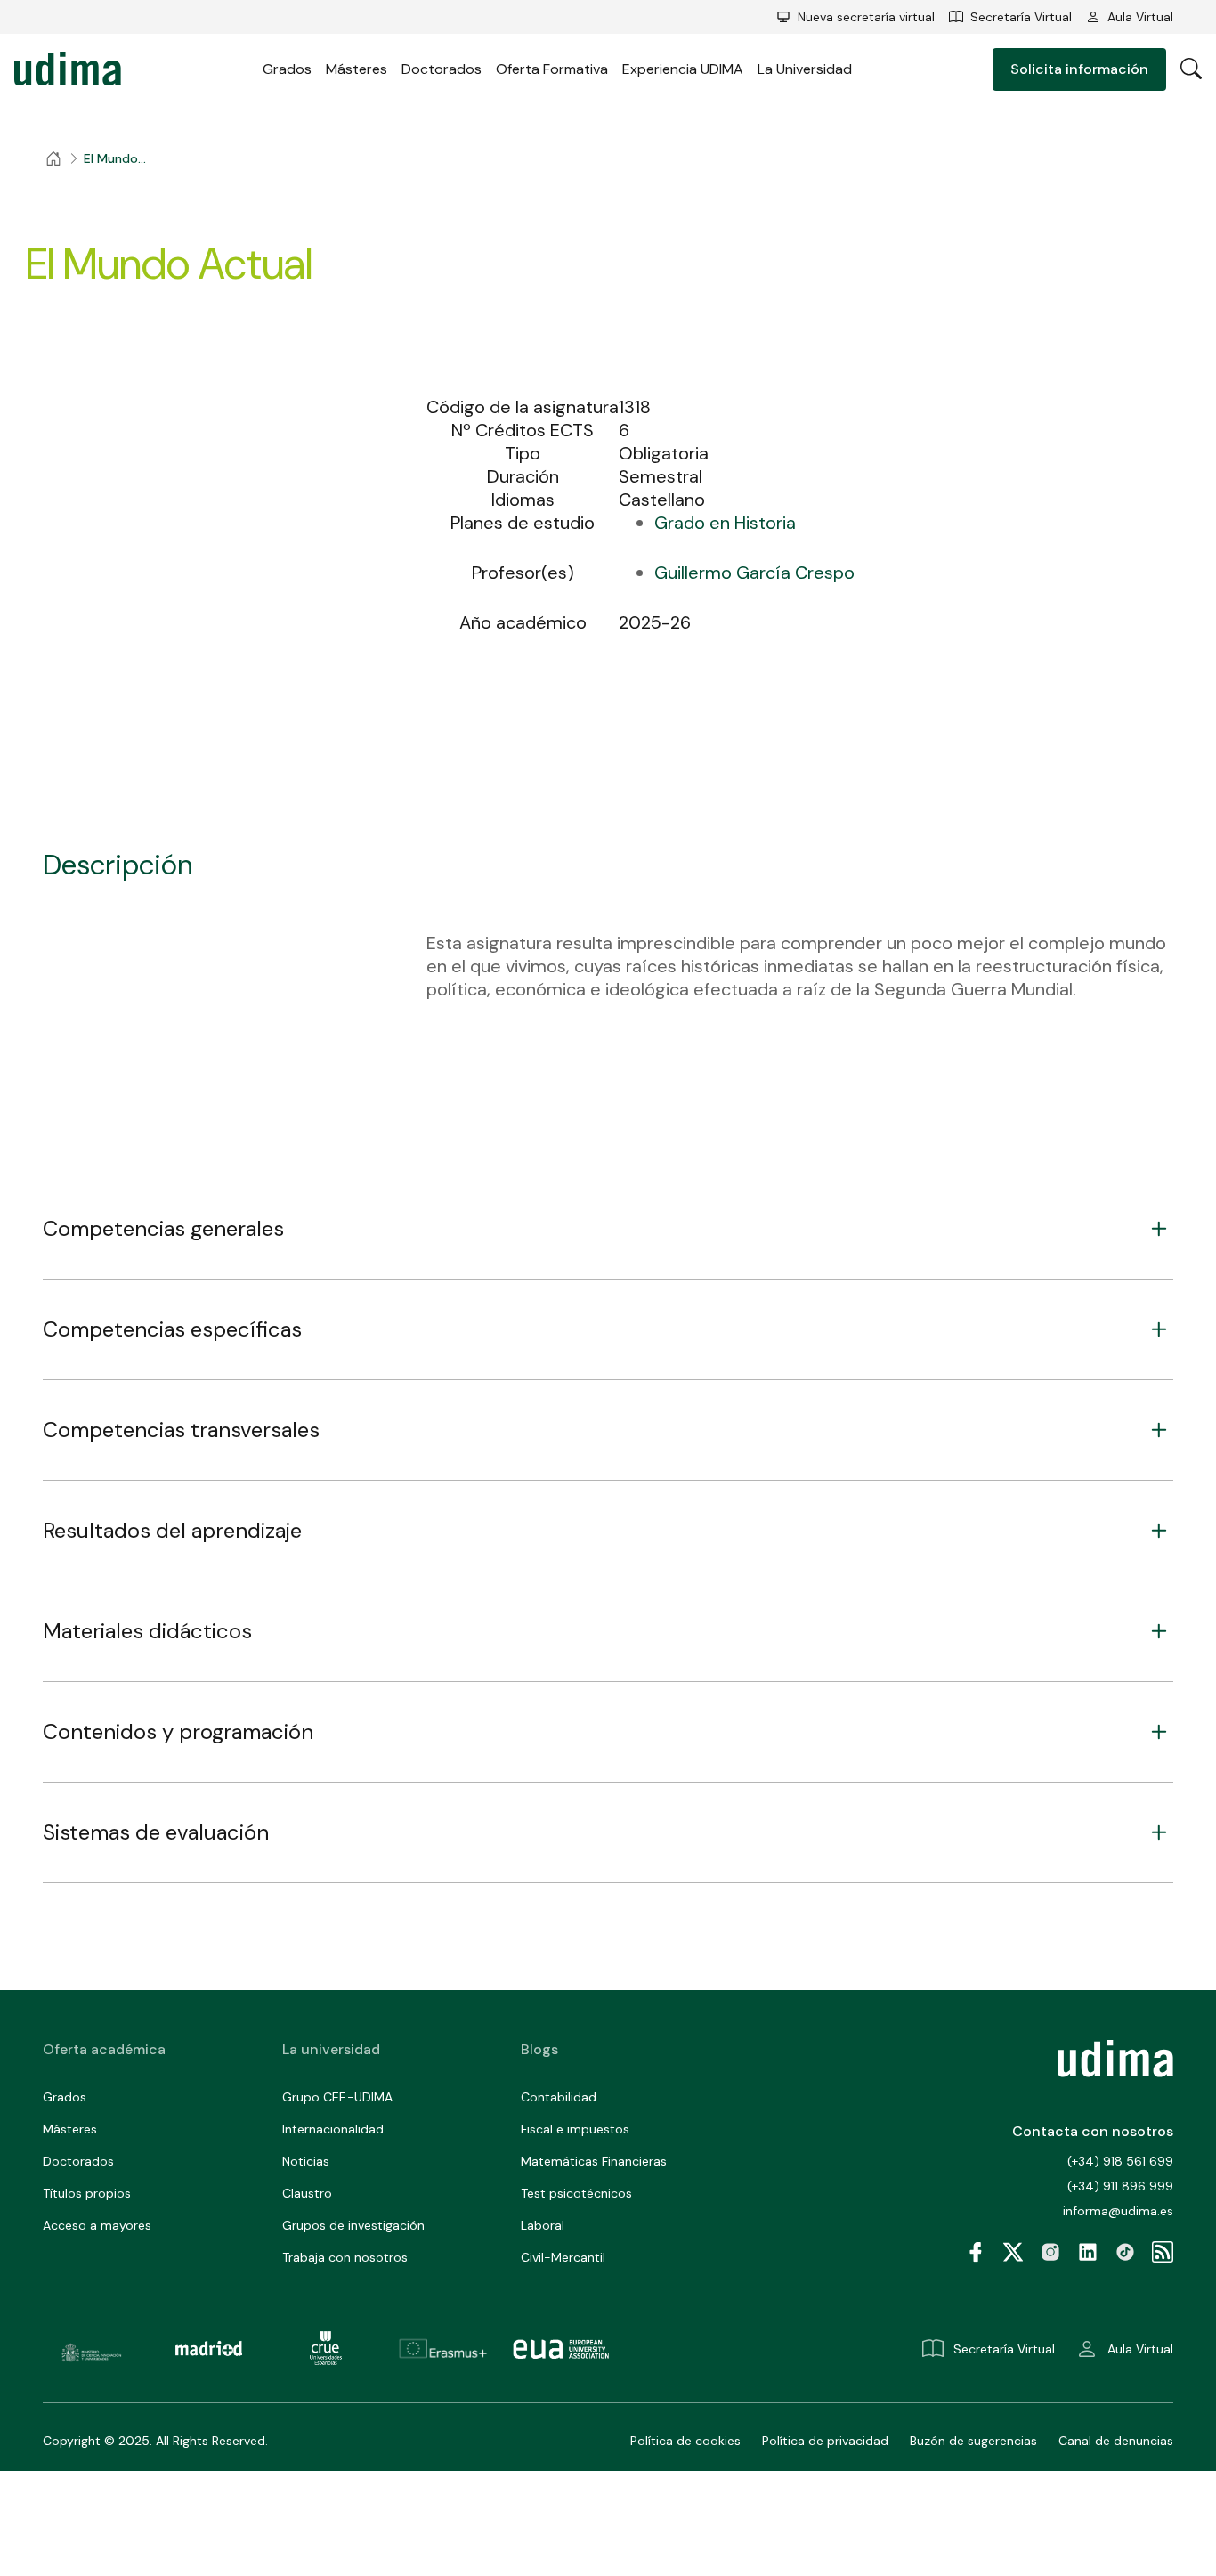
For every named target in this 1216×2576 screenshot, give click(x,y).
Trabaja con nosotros (345, 2257)
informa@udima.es (1118, 2211)
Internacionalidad (333, 2129)
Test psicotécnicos (576, 2193)
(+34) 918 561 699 (1120, 2161)
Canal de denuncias (1116, 2441)
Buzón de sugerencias (973, 2441)
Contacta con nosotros (1093, 2131)
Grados (287, 69)
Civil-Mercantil (563, 2257)
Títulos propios (87, 2193)
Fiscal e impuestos (575, 2129)
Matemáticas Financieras (594, 2161)
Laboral (543, 2225)
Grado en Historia (725, 523)
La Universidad (805, 69)
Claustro (307, 2193)
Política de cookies (685, 2441)
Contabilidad (559, 2097)
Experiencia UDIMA (683, 69)
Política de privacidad (825, 2441)
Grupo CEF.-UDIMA (337, 2097)
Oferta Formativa (552, 69)
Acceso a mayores (97, 2225)
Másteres (357, 69)
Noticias (306, 2161)
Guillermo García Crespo (754, 573)
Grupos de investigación (353, 2225)
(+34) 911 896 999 (1120, 2186)
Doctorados (442, 69)
